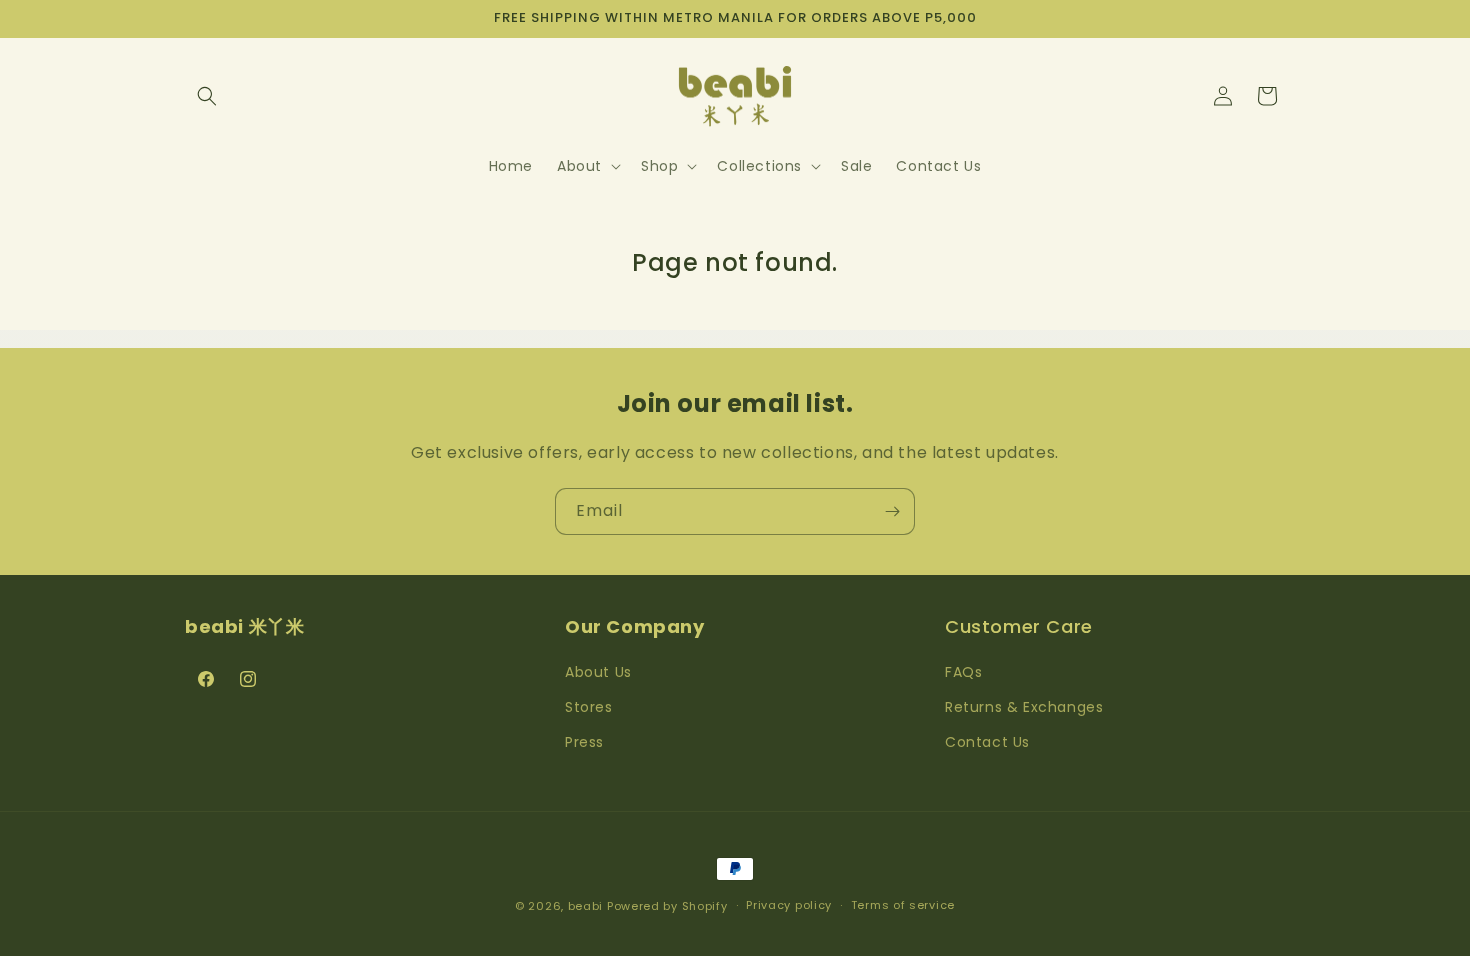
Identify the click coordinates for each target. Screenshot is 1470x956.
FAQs (963, 672)
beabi (586, 906)
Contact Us (987, 742)
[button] (207, 96)
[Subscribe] (892, 511)
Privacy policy (789, 905)
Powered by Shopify (667, 906)
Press (584, 742)
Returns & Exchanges (1024, 707)
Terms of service (903, 905)
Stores (589, 707)
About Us (598, 672)
